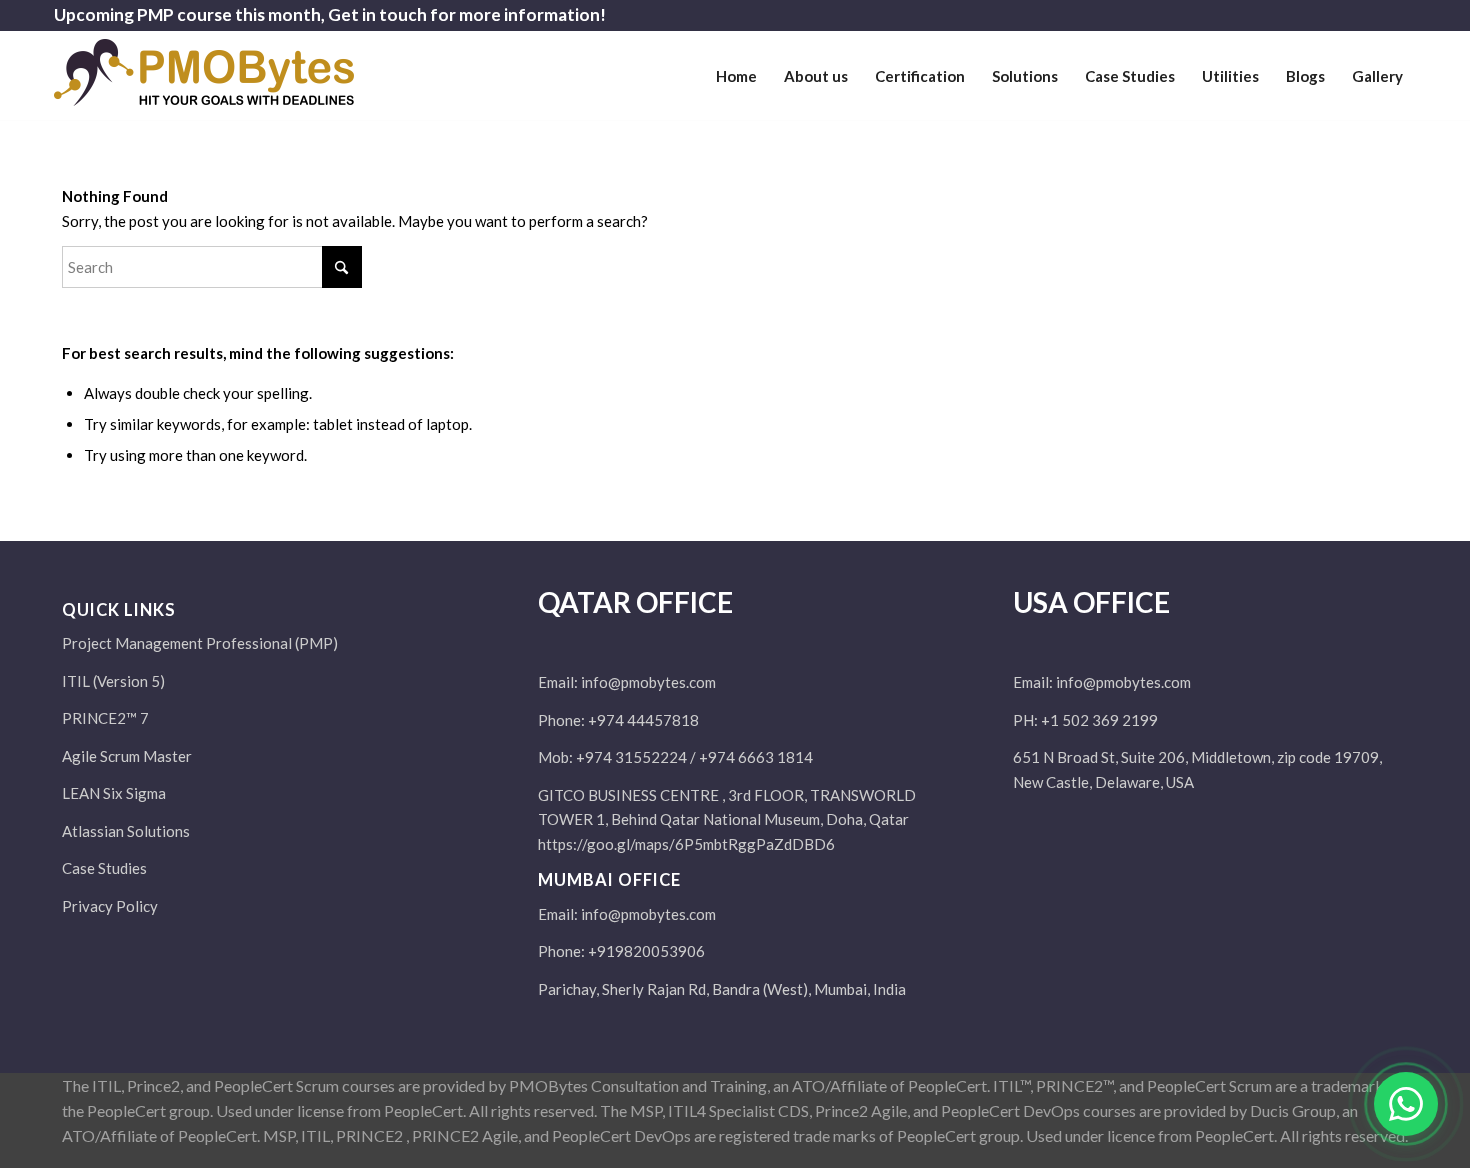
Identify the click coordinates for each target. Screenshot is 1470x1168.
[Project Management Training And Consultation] (204, 84)
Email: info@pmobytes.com (627, 682)
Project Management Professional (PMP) (200, 643)
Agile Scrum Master (127, 756)
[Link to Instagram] (1280, 15)
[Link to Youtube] (1401, 15)
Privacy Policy (110, 906)
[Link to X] (1340, 15)
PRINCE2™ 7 (105, 718)
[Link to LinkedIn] (1370, 15)
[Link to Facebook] (1310, 15)
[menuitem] (736, 76)
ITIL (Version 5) (113, 681)
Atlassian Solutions (126, 831)
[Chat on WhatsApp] (1406, 1104)
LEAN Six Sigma (114, 793)
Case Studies (104, 868)
